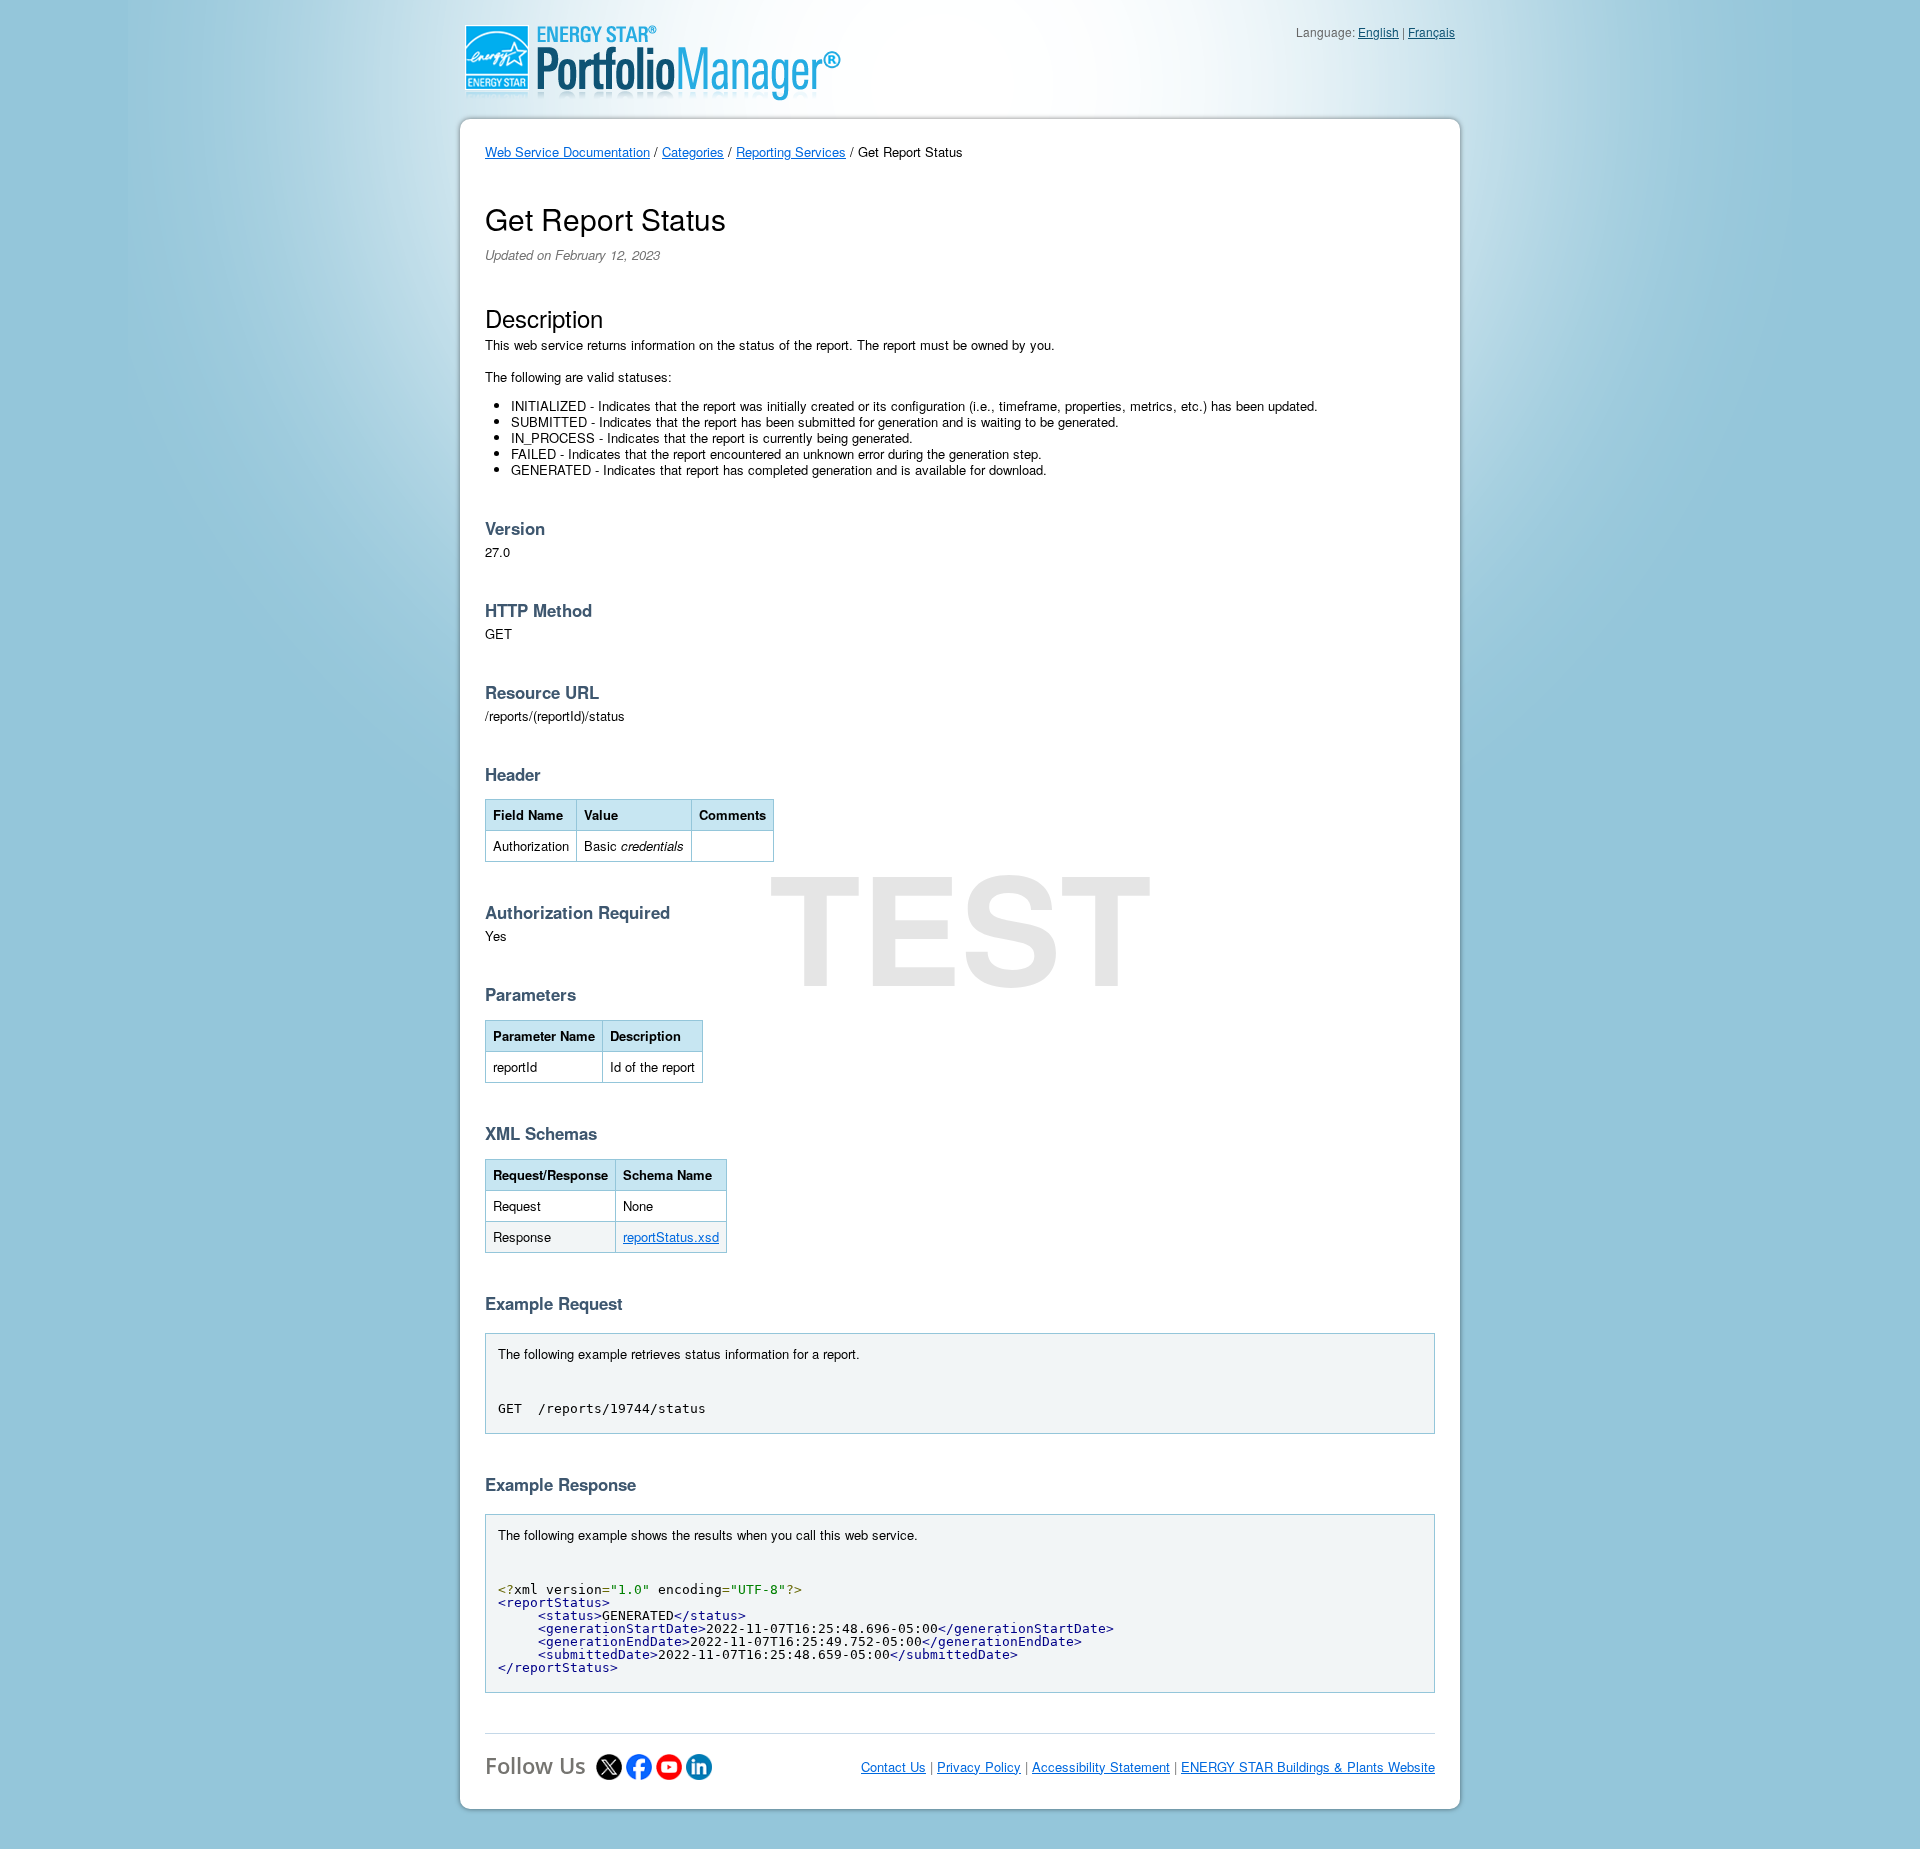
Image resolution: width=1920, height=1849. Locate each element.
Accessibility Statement (1101, 1767)
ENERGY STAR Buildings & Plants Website (1308, 1767)
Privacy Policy (979, 1767)
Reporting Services (791, 151)
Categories (693, 151)
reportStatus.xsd (671, 1236)
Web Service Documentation (567, 151)
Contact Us (893, 1767)
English (1378, 31)
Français (1431, 31)
